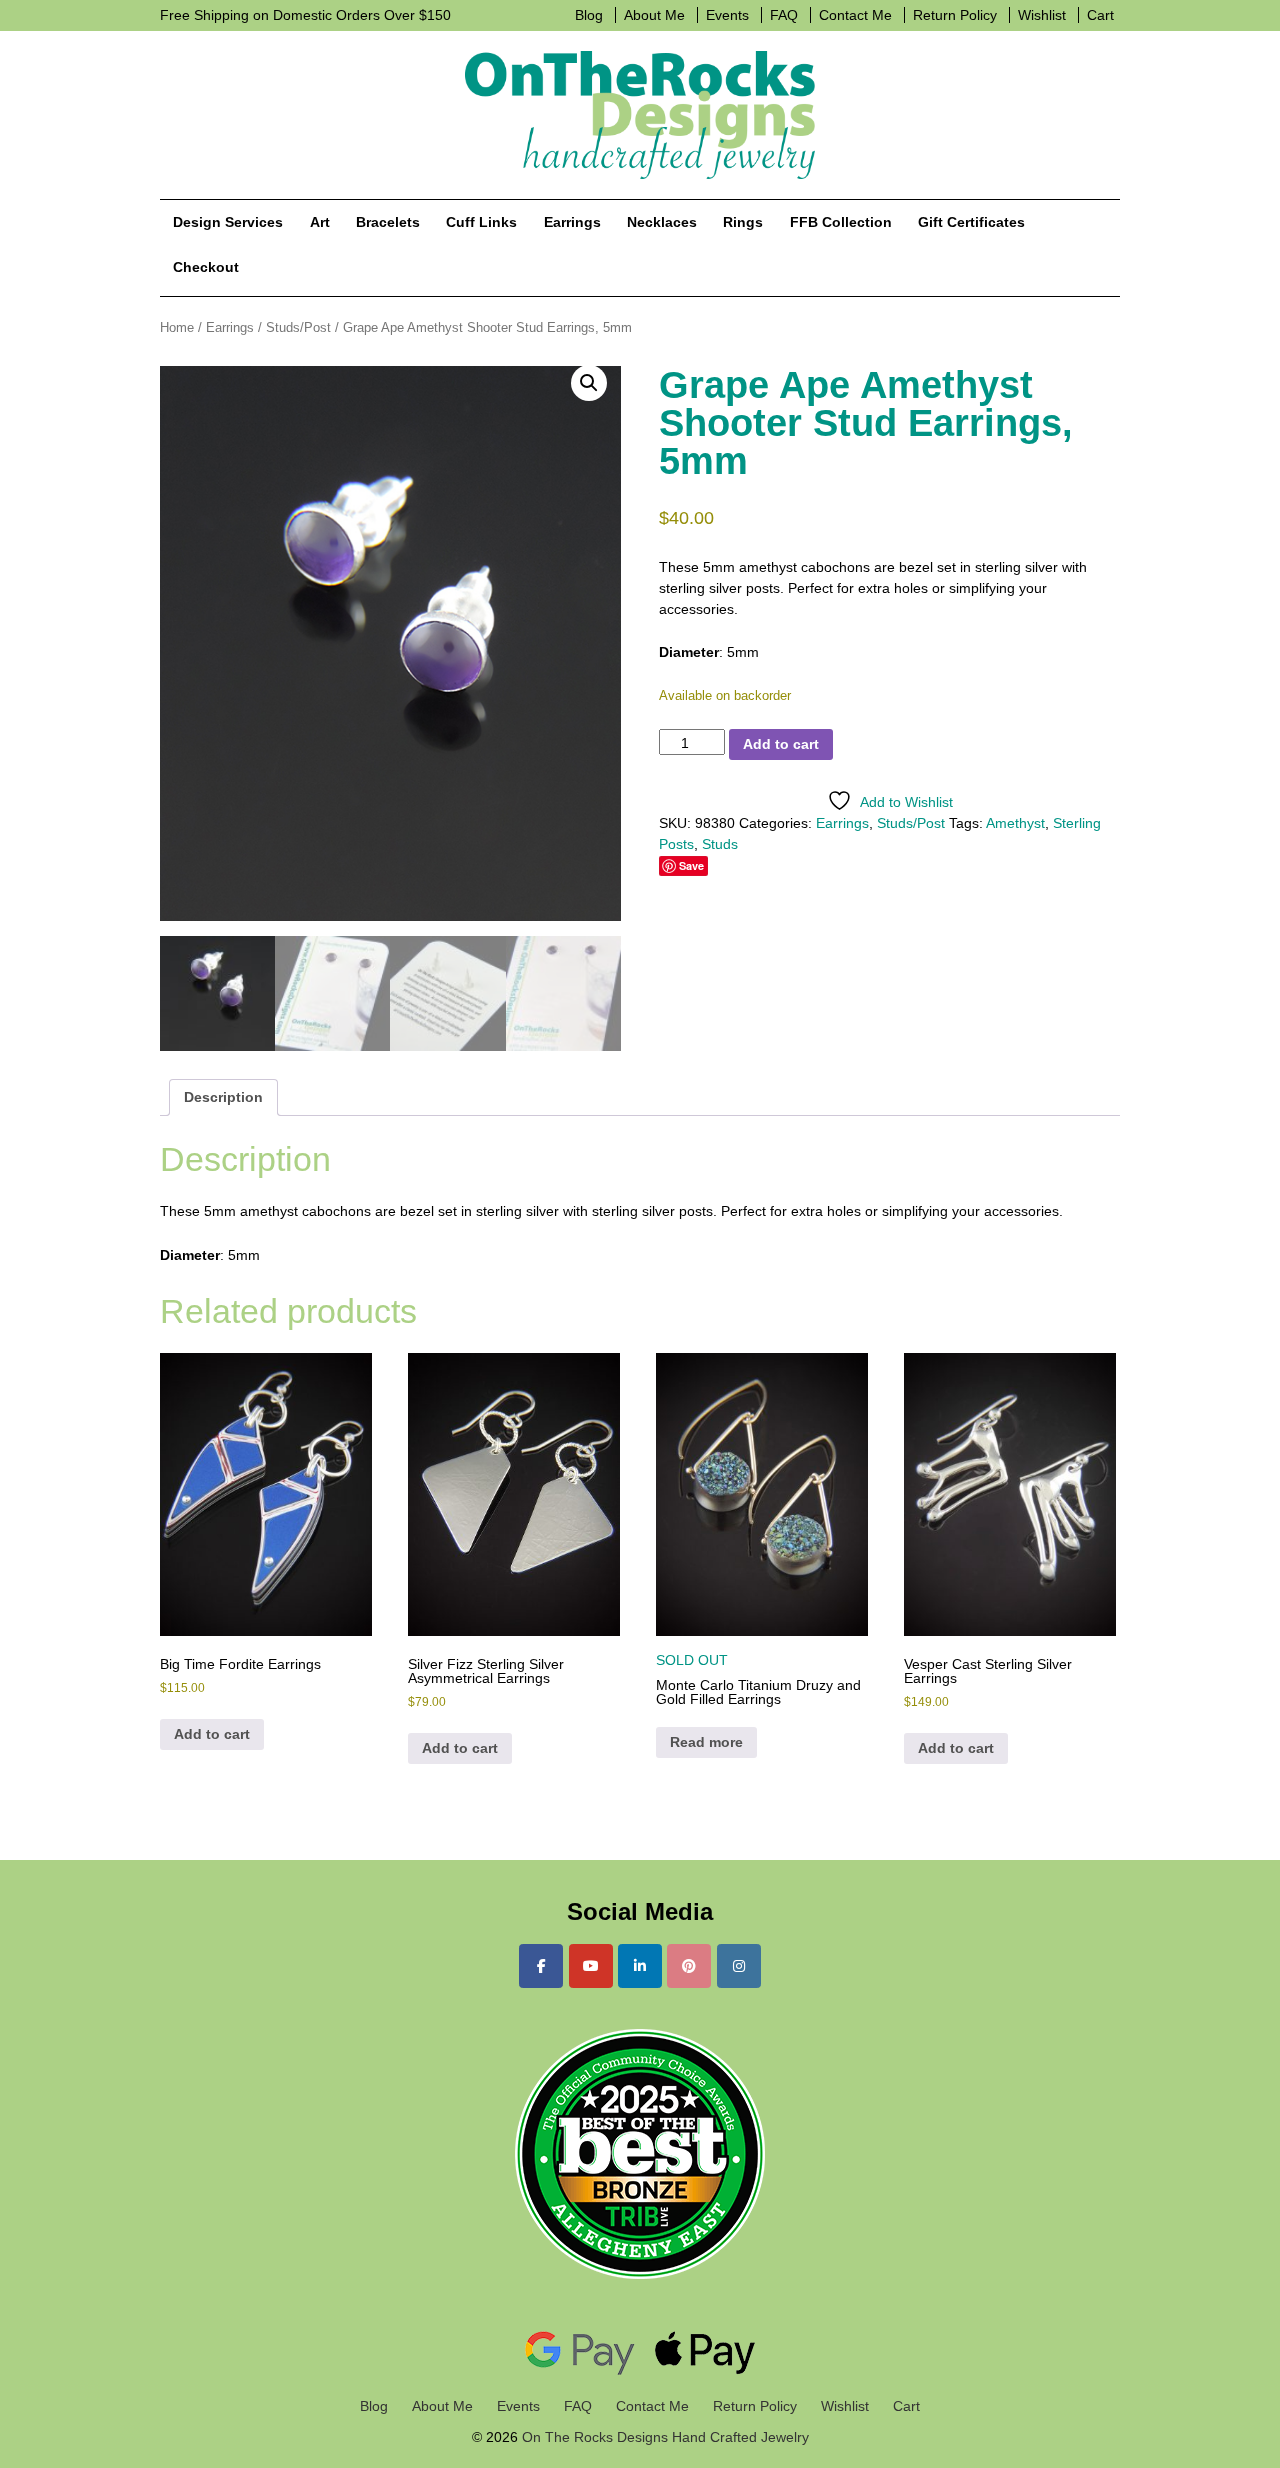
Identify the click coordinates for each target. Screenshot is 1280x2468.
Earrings (572, 222)
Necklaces (662, 222)
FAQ (784, 15)
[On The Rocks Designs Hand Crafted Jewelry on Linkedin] (640, 1966)
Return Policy (955, 15)
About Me (654, 15)
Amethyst (1015, 823)
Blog (589, 15)
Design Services (228, 222)
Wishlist (1042, 15)
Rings (743, 222)
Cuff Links (481, 222)
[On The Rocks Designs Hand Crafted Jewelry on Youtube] (591, 1966)
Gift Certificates (971, 222)
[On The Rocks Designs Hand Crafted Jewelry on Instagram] (739, 1966)
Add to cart (781, 744)
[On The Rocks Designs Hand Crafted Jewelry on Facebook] (541, 1966)
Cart (1100, 15)
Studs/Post (298, 327)
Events (727, 15)
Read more (706, 1742)
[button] (589, 383)
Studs (720, 844)
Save (691, 865)
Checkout (206, 267)
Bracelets (388, 222)
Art (320, 222)
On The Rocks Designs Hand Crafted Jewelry (663, 2437)
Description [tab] (223, 1097)
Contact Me (855, 15)
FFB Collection (841, 222)
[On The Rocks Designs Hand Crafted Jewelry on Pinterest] (689, 1966)
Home (177, 327)
